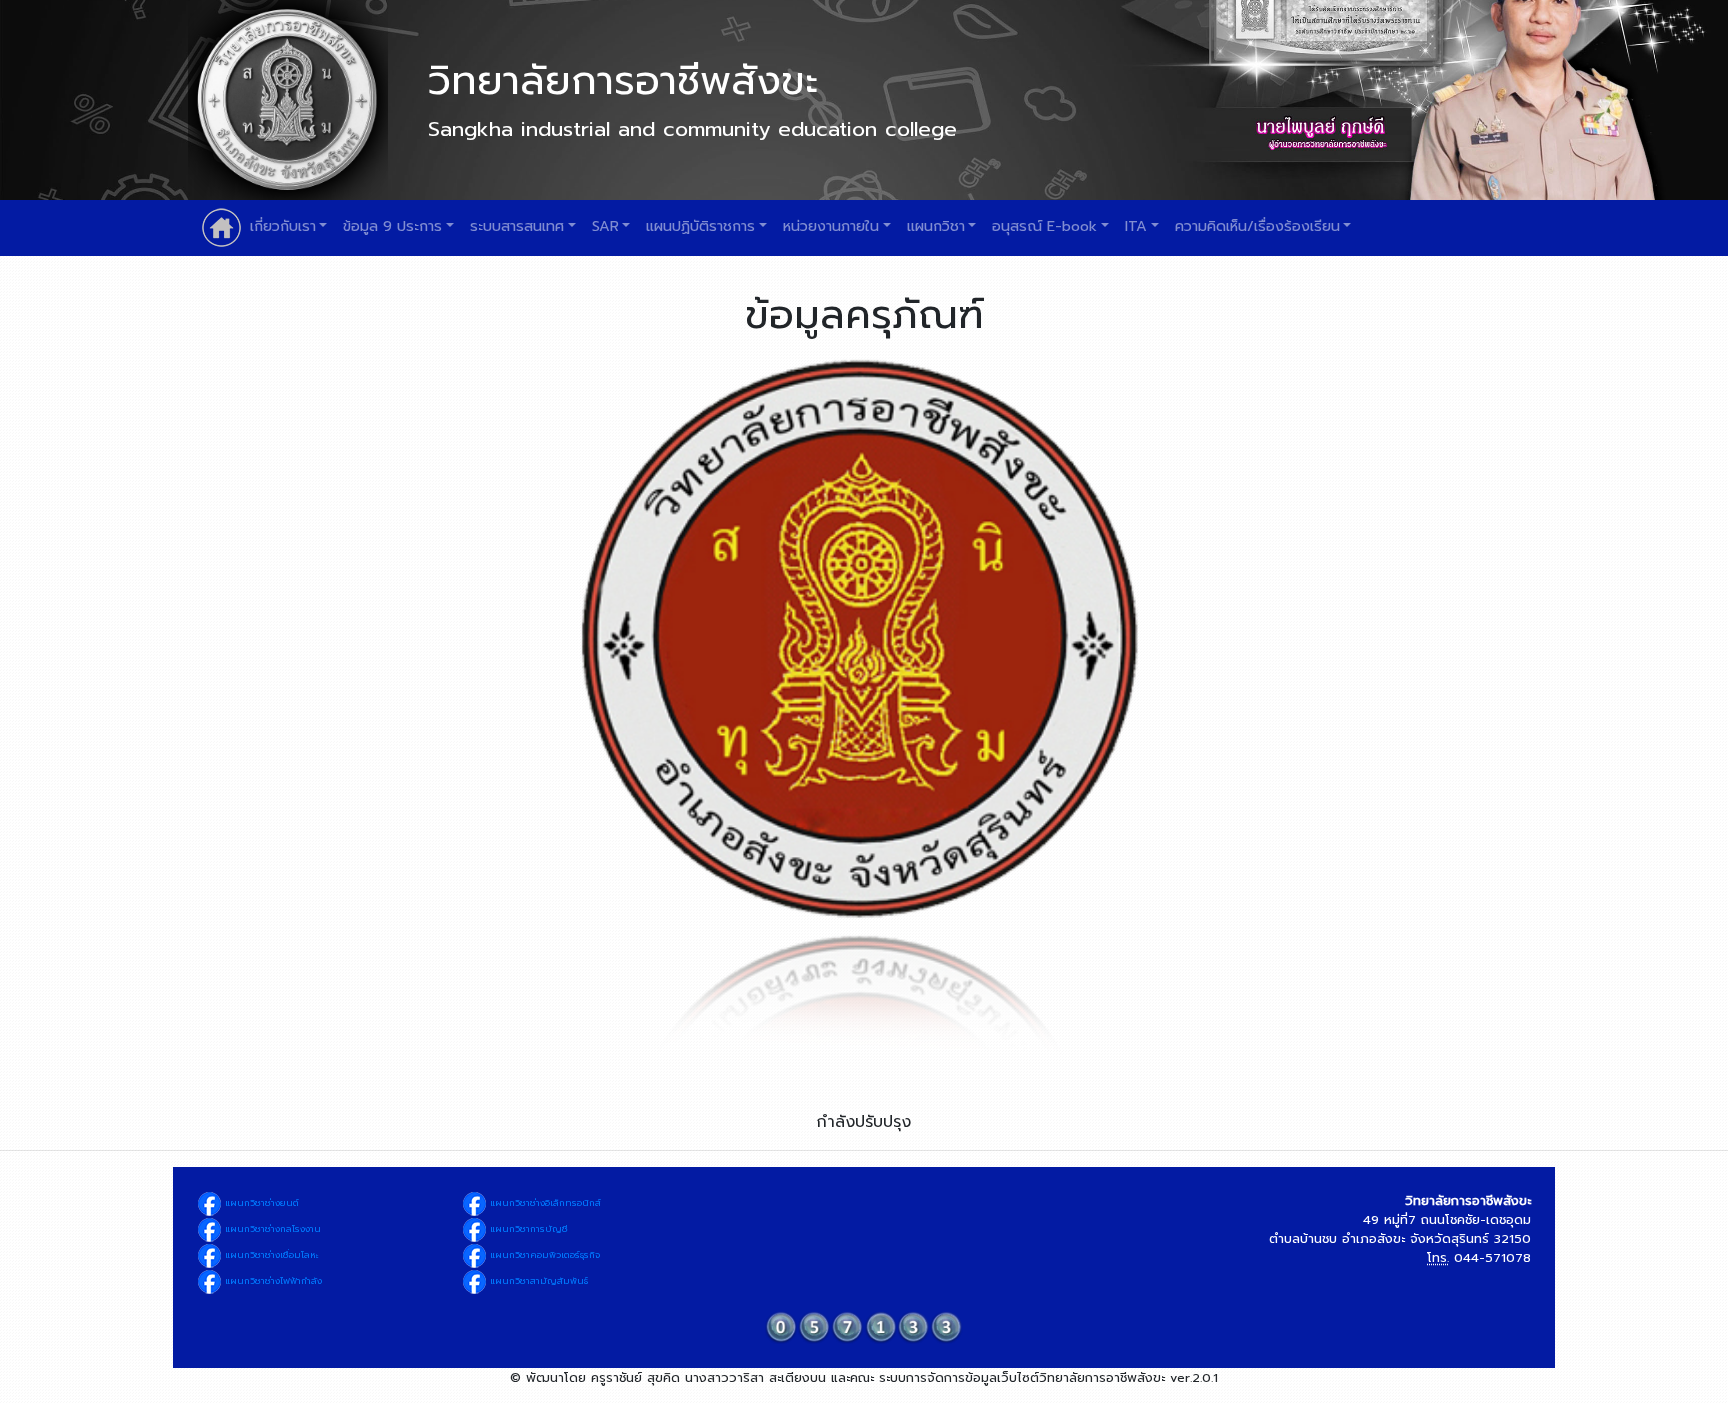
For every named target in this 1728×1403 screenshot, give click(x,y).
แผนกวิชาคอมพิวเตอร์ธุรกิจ (543, 1255)
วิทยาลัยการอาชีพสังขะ (623, 80)
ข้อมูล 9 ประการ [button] (392, 226)
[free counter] (864, 1326)
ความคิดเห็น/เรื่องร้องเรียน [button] (1257, 226)
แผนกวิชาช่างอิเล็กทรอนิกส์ (544, 1203)
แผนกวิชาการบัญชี (527, 1229)
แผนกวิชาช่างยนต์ (260, 1203)
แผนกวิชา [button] (936, 226)
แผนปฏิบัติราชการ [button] (700, 226)
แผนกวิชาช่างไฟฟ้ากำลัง (272, 1281)
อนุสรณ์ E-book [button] (1044, 226)
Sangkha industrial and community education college (692, 129)
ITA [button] (1136, 226)
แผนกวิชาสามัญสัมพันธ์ (537, 1281)
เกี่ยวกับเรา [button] (283, 226)
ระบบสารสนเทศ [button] (517, 226)
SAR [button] (605, 226)
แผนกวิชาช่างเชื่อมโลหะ (270, 1255)
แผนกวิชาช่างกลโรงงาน (271, 1229)
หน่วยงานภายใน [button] (831, 226)
